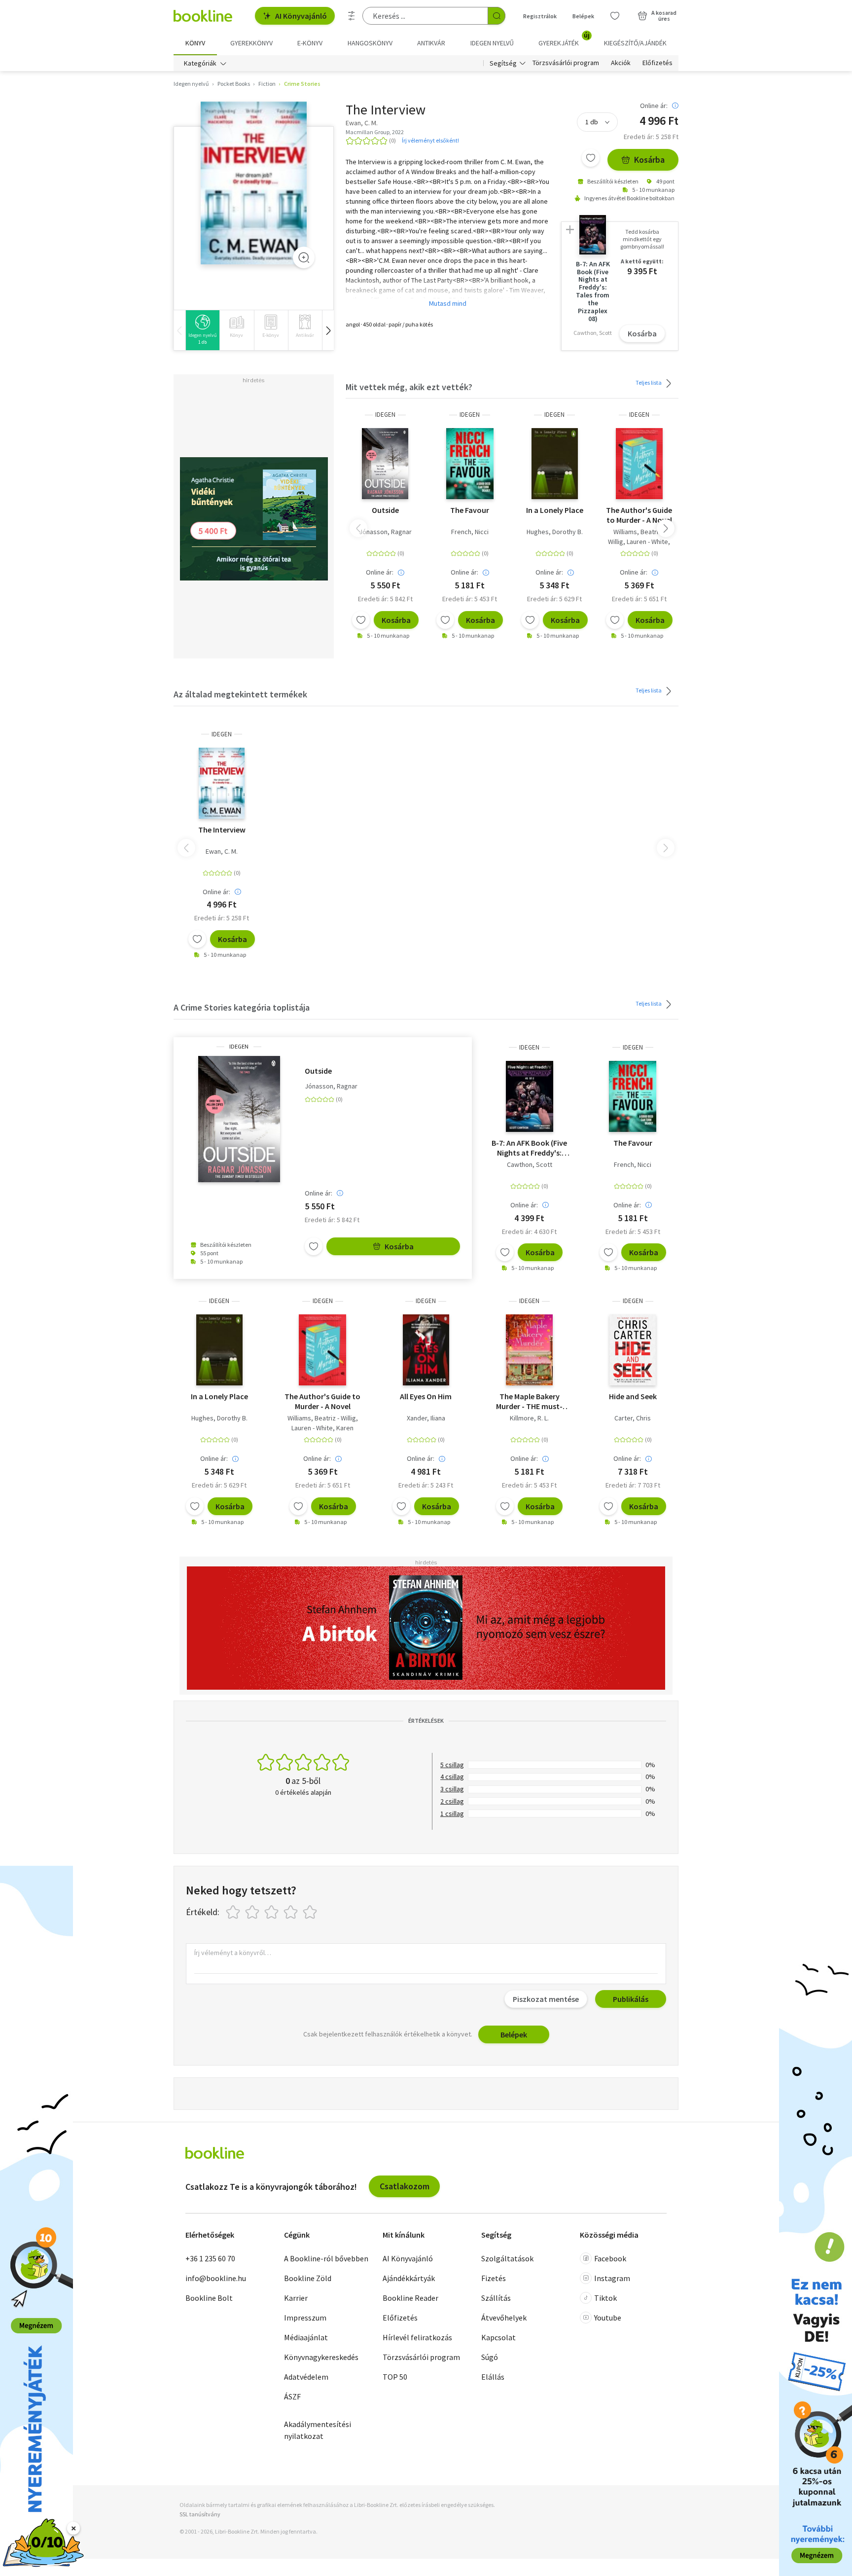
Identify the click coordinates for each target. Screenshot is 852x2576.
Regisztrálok (540, 16)
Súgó (490, 2357)
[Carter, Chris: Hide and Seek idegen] (633, 1350)
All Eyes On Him (426, 1396)
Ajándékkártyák (409, 2278)
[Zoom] (304, 257)
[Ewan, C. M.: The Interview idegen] (254, 183)
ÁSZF (292, 2396)
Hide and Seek (633, 1396)
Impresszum (305, 2318)
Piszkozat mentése (546, 1999)
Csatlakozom (405, 2186)
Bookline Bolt (209, 2298)
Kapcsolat (498, 2337)
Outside (385, 510)
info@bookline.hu (216, 2278)
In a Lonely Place (555, 510)
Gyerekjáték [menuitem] (564, 39)
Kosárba (649, 160)
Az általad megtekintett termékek (240, 694)
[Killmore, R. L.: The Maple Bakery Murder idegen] (529, 1350)
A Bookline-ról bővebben (326, 2258)
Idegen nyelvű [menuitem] (492, 43)
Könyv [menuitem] (195, 43)
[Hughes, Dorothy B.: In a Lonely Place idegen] (555, 464)
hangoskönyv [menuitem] (370, 43)
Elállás (493, 2377)
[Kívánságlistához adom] (591, 158)
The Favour (470, 510)
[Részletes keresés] (352, 16)
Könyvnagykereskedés (321, 2357)
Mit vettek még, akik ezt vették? (409, 387)
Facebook (610, 2258)
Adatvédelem (306, 2377)
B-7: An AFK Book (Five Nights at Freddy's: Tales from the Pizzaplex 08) (529, 1148)
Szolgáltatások (507, 2258)
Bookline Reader (410, 2298)
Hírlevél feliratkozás (417, 2337)
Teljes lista (649, 382)
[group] (202, 330)
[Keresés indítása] (497, 16)
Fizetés (494, 2278)
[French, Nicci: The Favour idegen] (470, 464)
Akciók (621, 63)
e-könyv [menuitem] (310, 43)
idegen (385, 415)
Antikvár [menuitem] (431, 43)
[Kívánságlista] (615, 16)
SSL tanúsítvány (200, 2514)
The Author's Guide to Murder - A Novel (639, 515)
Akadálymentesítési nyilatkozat (318, 2430)
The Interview (222, 830)
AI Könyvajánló (301, 16)
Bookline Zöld (308, 2278)
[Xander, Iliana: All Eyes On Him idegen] (426, 1350)
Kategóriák (200, 63)
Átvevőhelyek (504, 2318)
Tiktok (605, 2298)
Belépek (583, 16)
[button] (328, 330)
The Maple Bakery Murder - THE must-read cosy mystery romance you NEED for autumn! (530, 1401)
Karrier (296, 2298)
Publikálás (631, 1999)
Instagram (612, 2278)
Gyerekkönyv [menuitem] (251, 43)
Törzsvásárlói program (566, 63)
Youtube (608, 2318)
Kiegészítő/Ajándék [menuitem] (635, 43)
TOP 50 (395, 2377)
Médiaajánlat (306, 2337)
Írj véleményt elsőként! (430, 140)
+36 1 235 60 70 (210, 2258)
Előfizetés (657, 63)
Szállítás (496, 2298)
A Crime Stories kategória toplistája (242, 1007)
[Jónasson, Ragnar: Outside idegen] (385, 464)
